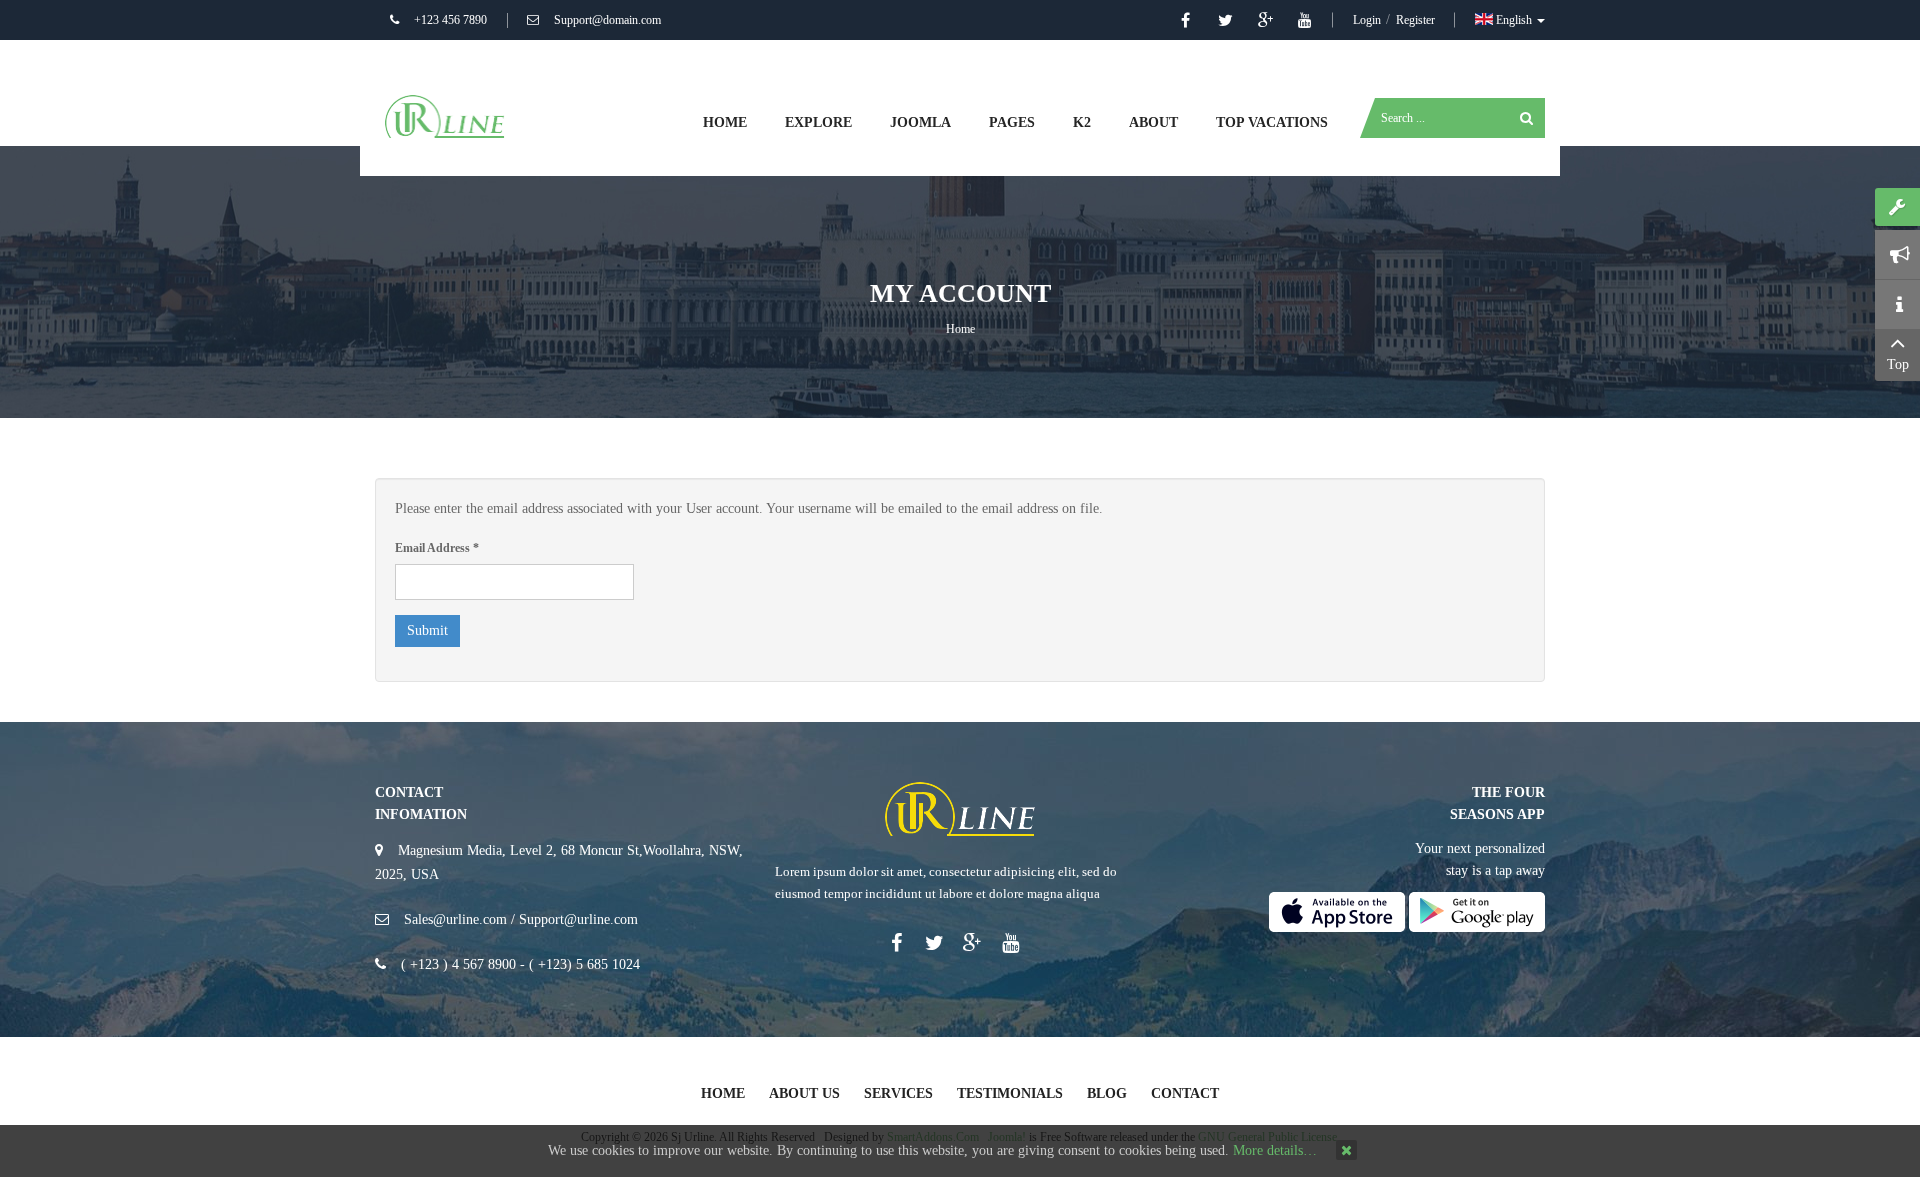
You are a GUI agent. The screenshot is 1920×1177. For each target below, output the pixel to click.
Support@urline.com (578, 919)
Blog (1107, 1093)
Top (1898, 364)
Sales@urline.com (455, 919)
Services (898, 1093)
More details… (1275, 1150)
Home (960, 329)
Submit (427, 630)
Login (1368, 20)
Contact (1185, 1093)
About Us (804, 1093)
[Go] (1526, 118)
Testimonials (1010, 1093)
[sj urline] (445, 115)
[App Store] (1337, 910)
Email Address (437, 548)
